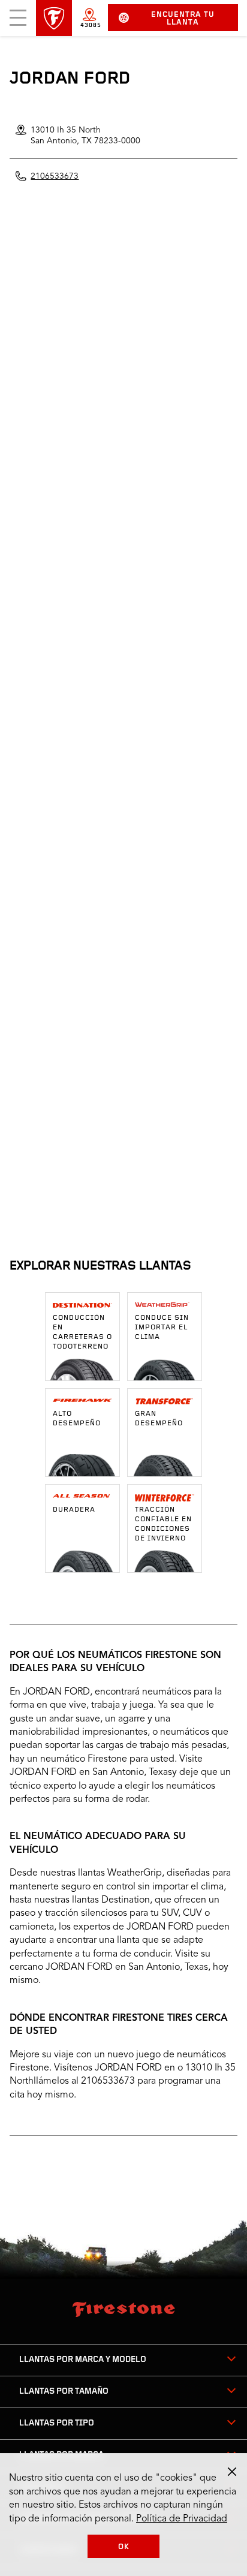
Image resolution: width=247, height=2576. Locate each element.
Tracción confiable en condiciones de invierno (163, 1524)
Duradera (74, 1510)
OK (124, 2547)
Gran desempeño (159, 1419)
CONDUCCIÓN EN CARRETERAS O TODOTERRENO (82, 1332)
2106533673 (55, 176)
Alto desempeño (77, 1419)
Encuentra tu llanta (183, 19)
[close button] (232, 2472)
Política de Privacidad (182, 2519)
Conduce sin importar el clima (162, 1328)
